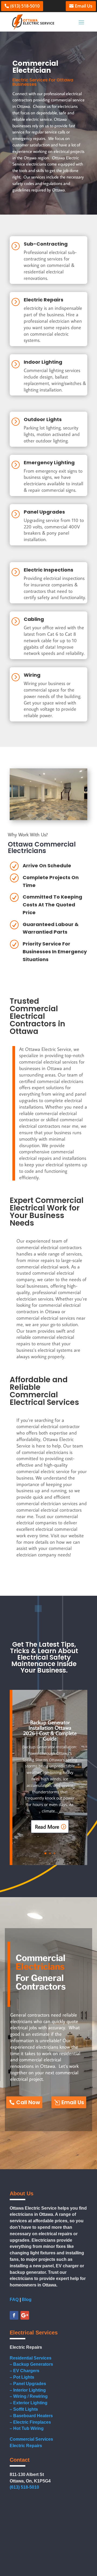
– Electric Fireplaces (30, 2422)
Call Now (28, 2102)
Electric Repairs (26, 2446)
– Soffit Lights (24, 2409)
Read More (47, 1827)
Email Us (84, 6)
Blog (27, 2300)
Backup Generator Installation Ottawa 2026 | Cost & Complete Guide (50, 1730)
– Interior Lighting (28, 2390)
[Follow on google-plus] (25, 2315)
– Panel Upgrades (28, 2384)
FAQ (14, 2300)
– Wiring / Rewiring (29, 2396)
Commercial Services (31, 2439)
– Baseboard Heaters (31, 2416)
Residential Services (31, 2358)
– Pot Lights (22, 2377)
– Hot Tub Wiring (27, 2428)
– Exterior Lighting (29, 2403)
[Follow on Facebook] (14, 2315)
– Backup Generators (31, 2364)
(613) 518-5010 (25, 6)
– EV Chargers (25, 2371)
